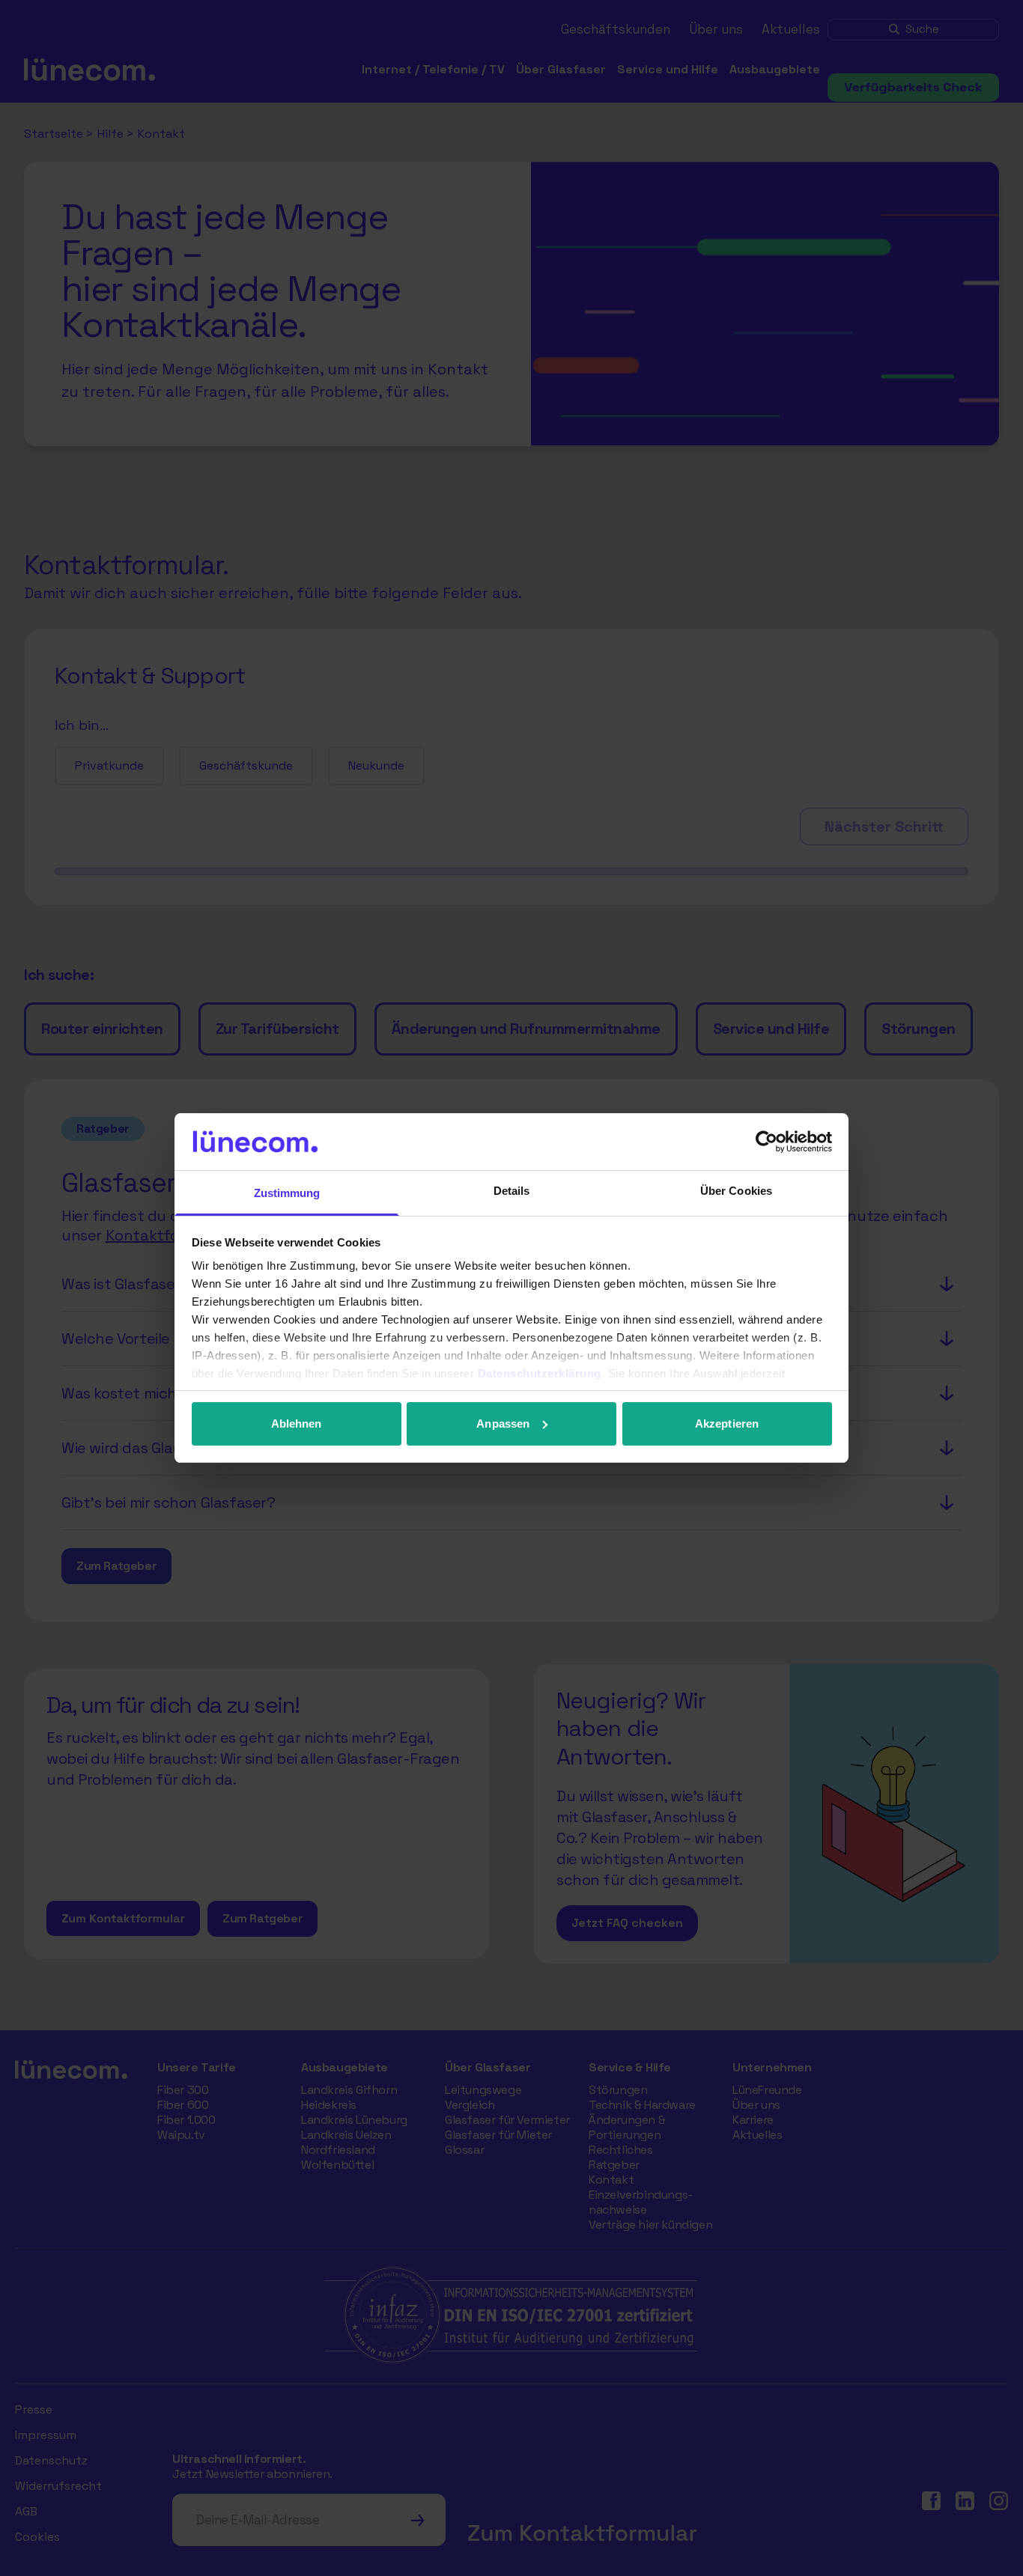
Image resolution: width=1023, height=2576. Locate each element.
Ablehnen (297, 1424)
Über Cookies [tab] (736, 1191)
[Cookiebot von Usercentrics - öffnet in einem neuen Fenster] (767, 1142)
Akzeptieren (727, 1424)
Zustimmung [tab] (287, 1193)
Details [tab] (512, 1191)
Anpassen (503, 1424)
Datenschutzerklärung (540, 1373)
